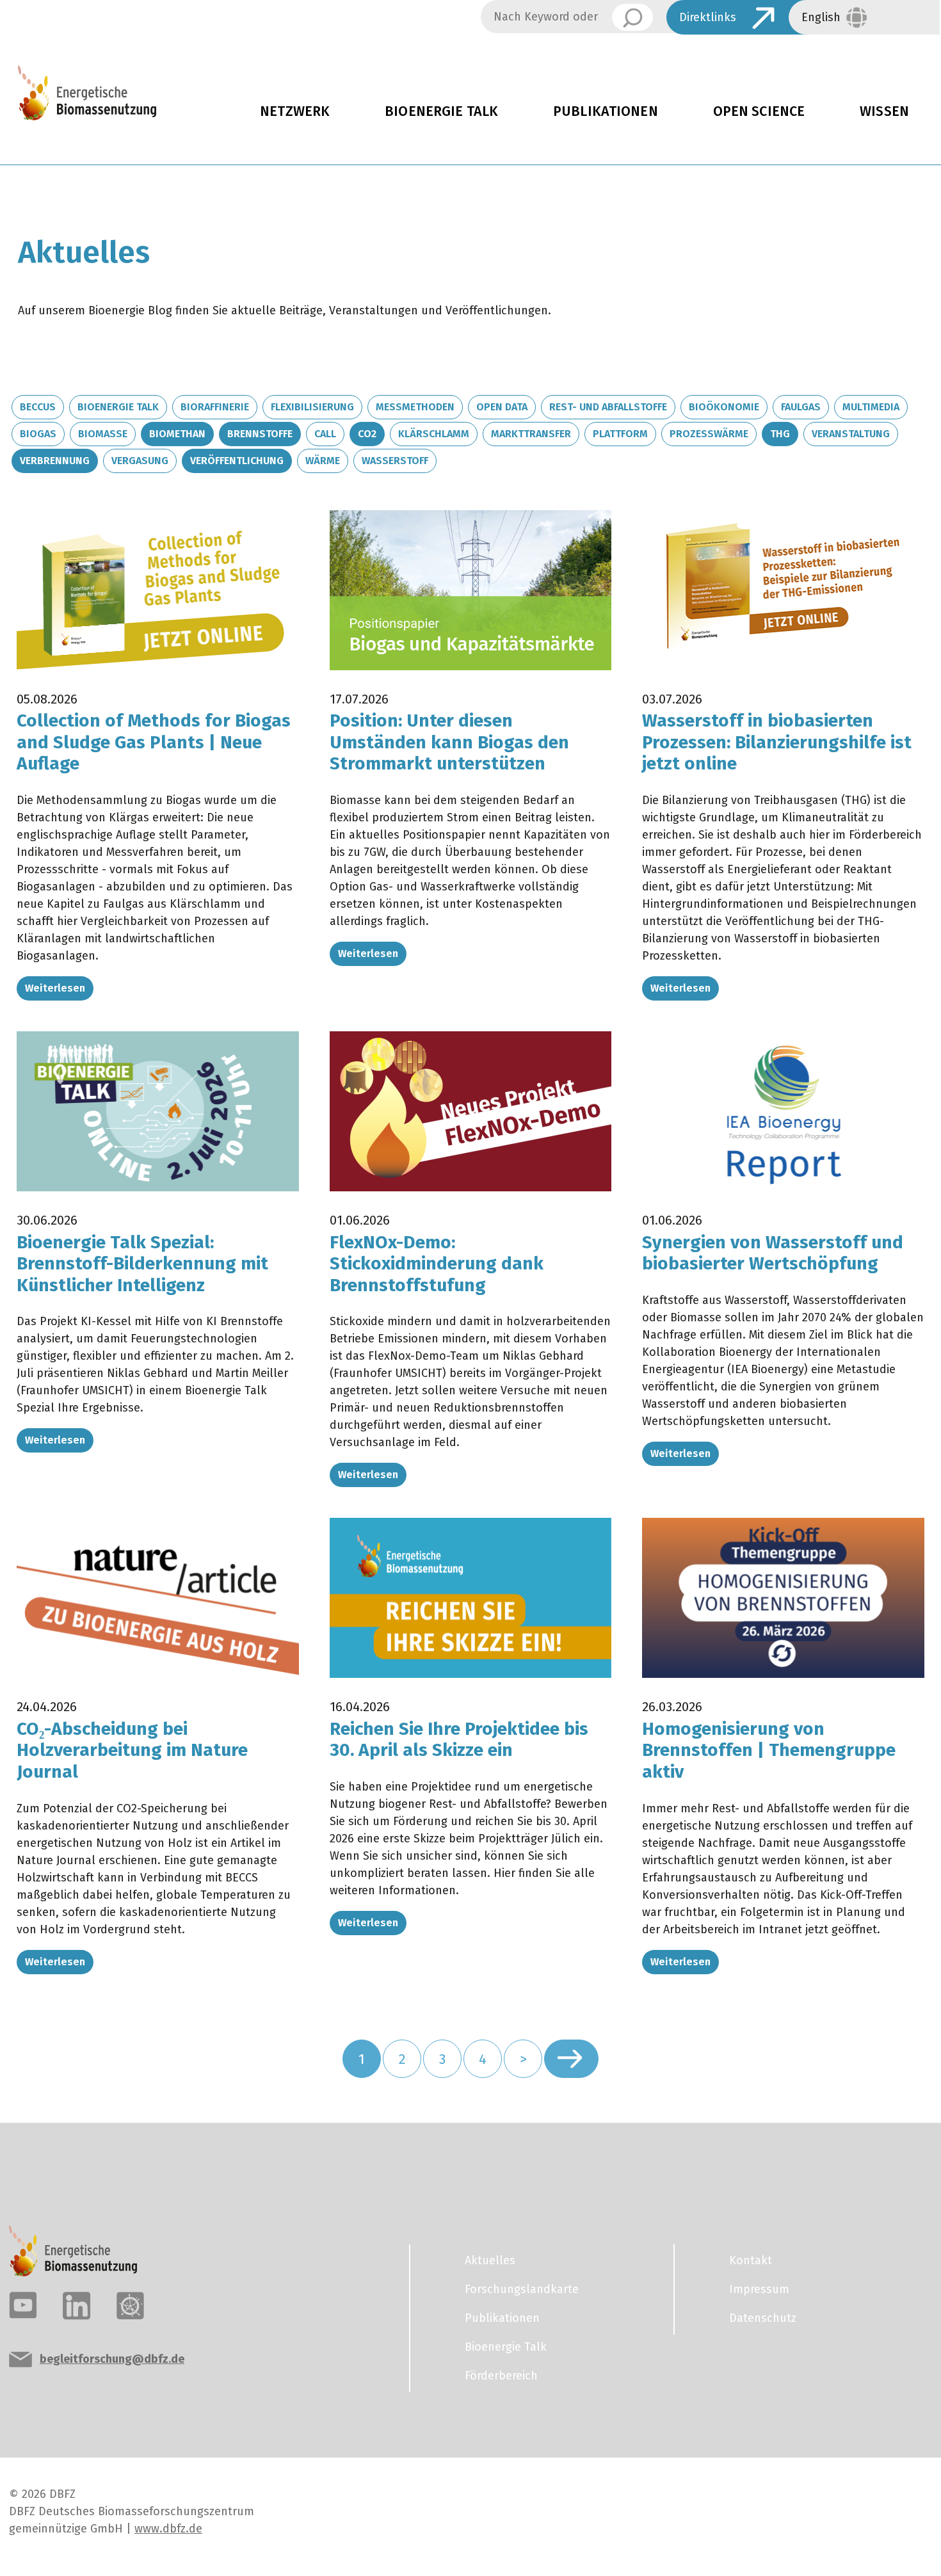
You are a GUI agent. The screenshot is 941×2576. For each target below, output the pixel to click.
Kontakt (751, 2260)
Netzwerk (295, 111)
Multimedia (871, 407)
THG (780, 434)
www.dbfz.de (168, 2529)
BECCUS (38, 407)
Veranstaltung (851, 434)
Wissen (884, 111)
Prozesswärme (709, 434)
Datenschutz (763, 2318)
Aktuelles (490, 2260)
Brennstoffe (260, 434)
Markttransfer (531, 434)
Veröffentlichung (237, 461)
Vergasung (140, 461)
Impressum (759, 2289)
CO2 (367, 434)
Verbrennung (55, 461)
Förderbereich (501, 2376)
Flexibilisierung (312, 407)
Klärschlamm (434, 434)
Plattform (620, 434)
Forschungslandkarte (522, 2289)
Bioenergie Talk (441, 111)
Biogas (38, 434)
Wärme (323, 461)
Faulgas (801, 407)
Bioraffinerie (215, 407)
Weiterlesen (55, 988)
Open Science (759, 111)
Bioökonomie (724, 407)
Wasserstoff (395, 461)
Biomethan (177, 434)
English (821, 17)
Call (325, 434)
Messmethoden (415, 407)
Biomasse (103, 434)
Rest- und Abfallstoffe (608, 407)
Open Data (502, 407)
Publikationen (606, 111)
